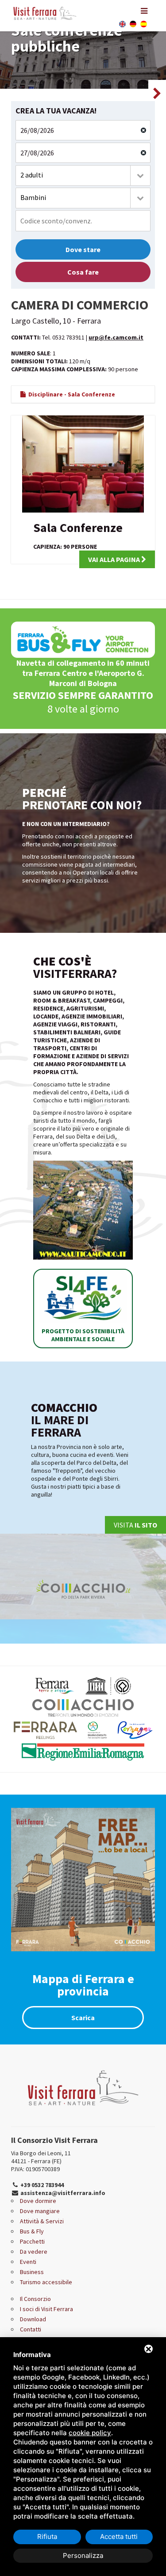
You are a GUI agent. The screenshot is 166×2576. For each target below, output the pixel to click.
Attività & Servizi (42, 2221)
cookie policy (90, 2433)
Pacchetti (32, 2241)
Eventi (28, 2262)
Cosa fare (83, 272)
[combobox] (83, 175)
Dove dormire (38, 2201)
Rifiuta (47, 2536)
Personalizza (83, 2555)
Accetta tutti (119, 2536)
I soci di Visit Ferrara (46, 2309)
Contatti (31, 2329)
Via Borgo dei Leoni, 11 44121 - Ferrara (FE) (41, 2157)
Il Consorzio (35, 2299)
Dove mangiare (40, 2211)
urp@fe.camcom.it (116, 337)
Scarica (83, 2018)
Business (32, 2272)
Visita (135, 1525)
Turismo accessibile (46, 2282)
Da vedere (34, 2252)
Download (33, 2319)
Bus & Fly (32, 2231)
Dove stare (83, 249)
